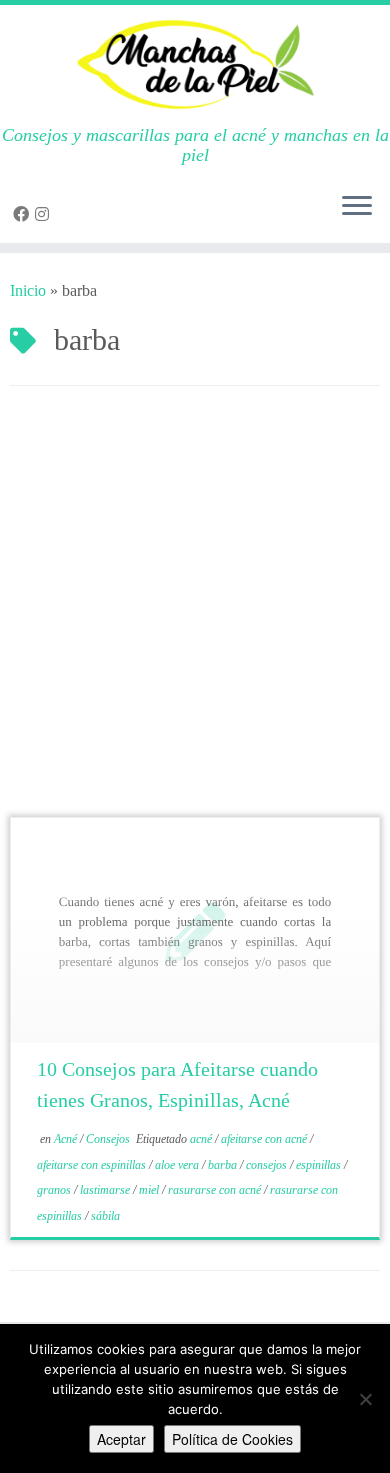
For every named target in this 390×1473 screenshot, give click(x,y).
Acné (67, 1139)
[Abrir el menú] (357, 207)
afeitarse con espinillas (93, 1165)
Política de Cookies (232, 1439)
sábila (105, 1216)
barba (224, 1165)
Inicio (28, 290)
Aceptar (121, 1439)
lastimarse (106, 1190)
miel (150, 1190)
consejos (268, 1165)
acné (202, 1139)
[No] (365, 1399)
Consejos (109, 1139)
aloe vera (178, 1165)
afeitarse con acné (265, 1139)
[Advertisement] (195, 612)
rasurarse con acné (216, 1190)
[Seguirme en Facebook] (24, 214)
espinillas (320, 1165)
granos (55, 1190)
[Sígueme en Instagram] (45, 214)
